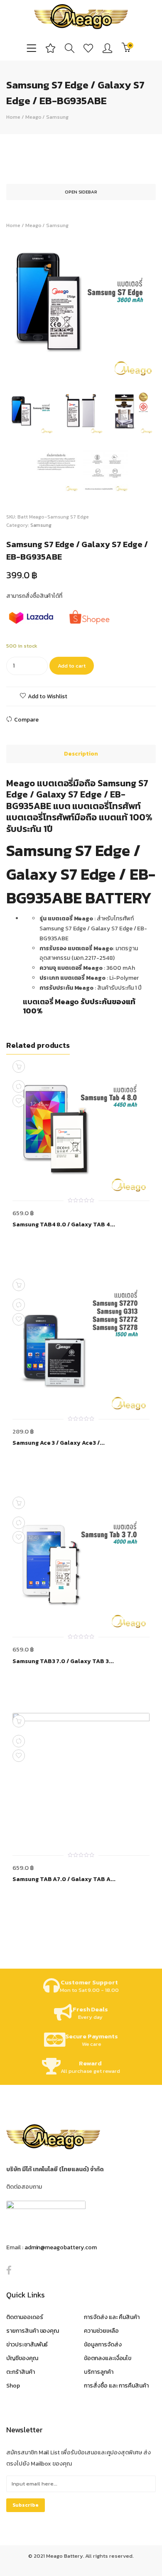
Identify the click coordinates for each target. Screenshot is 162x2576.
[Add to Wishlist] (19, 1101)
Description (81, 754)
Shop (13, 2386)
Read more (19, 1067)
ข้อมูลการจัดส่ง (103, 2345)
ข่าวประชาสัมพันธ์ (27, 2345)
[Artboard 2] (81, 412)
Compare (26, 720)
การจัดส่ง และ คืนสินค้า (112, 2317)
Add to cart (72, 666)
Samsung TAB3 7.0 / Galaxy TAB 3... (63, 1661)
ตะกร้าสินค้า (21, 2372)
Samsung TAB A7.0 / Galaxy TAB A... (64, 1879)
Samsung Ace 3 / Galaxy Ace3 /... (59, 1443)
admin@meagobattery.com (61, 2247)
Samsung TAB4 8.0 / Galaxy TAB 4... (64, 1225)
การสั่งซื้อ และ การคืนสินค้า (116, 2386)
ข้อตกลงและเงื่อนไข (108, 2358)
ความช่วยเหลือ (101, 2331)
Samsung (57, 117)
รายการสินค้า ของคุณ (33, 2331)
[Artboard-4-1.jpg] (106, 470)
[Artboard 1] (81, 305)
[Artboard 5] (56, 470)
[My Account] (107, 48)
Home (13, 117)
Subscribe (26, 2505)
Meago (33, 117)
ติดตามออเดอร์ (25, 2317)
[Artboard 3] (131, 412)
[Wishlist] (88, 48)
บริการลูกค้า (99, 2372)
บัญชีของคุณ (22, 2358)
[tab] (81, 754)
